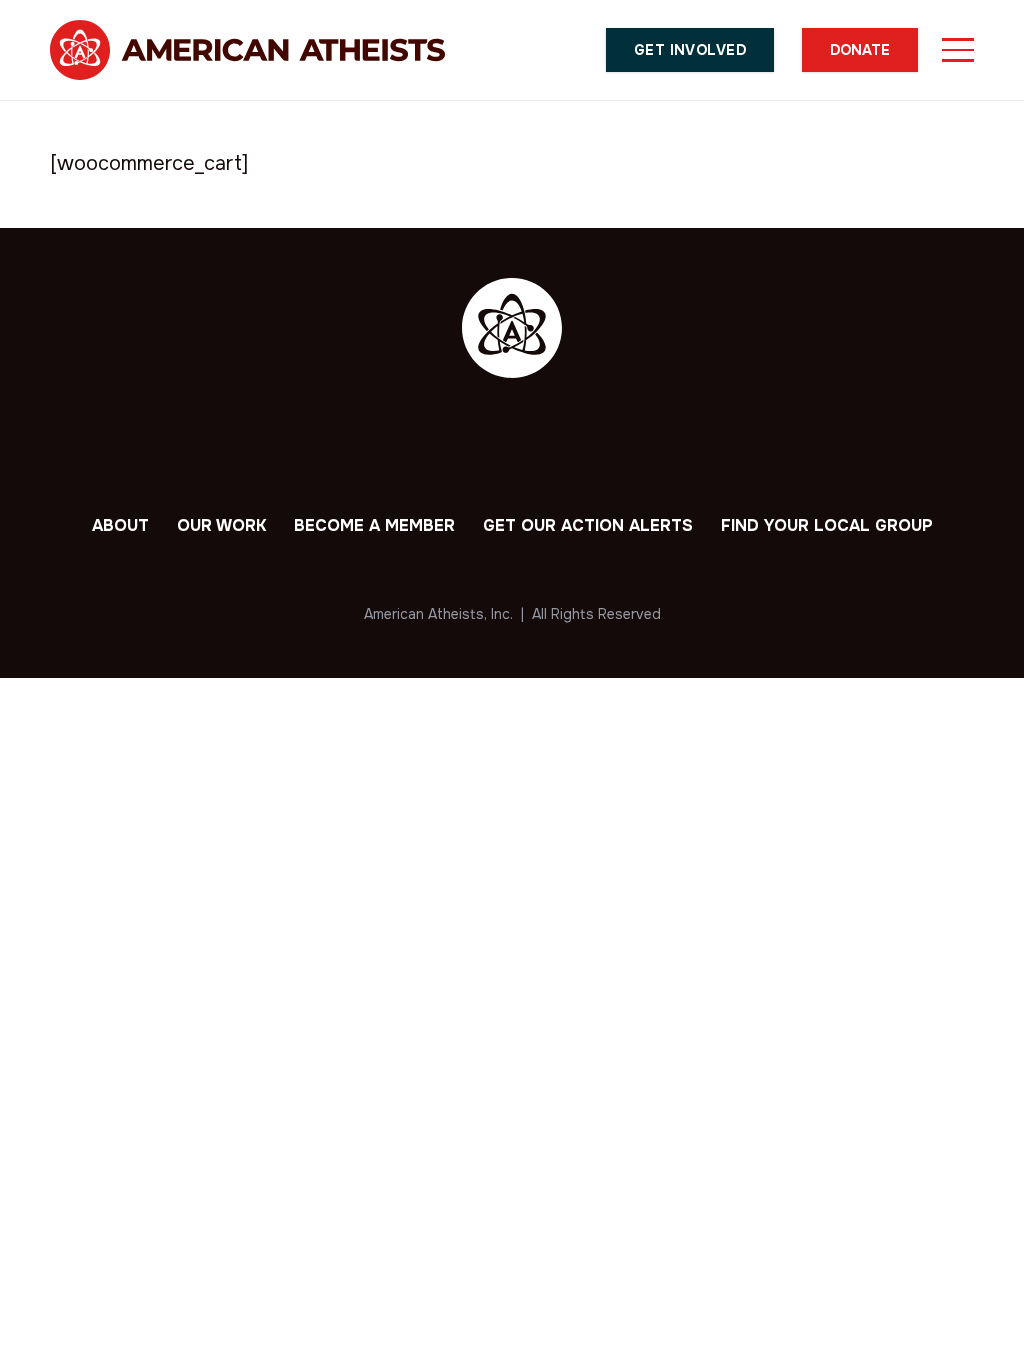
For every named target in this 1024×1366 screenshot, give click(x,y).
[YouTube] (596, 444)
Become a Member (374, 525)
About (120, 525)
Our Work (221, 525)
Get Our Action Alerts (588, 525)
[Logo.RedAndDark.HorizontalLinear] (247, 50)
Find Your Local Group (827, 525)
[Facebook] (484, 444)
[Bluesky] (428, 443)
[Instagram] (540, 445)
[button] (958, 50)
